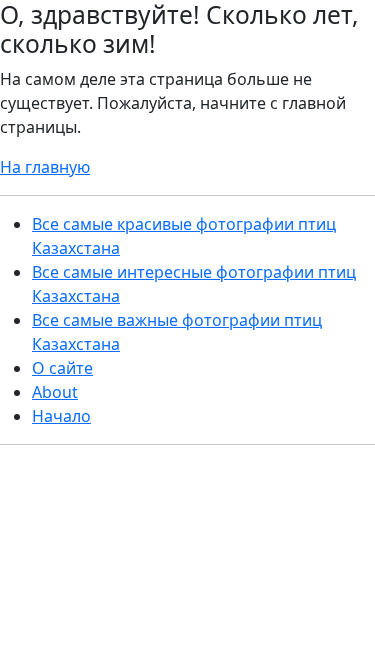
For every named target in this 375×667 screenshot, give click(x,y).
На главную (45, 167)
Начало (61, 416)
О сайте (62, 368)
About (55, 392)
